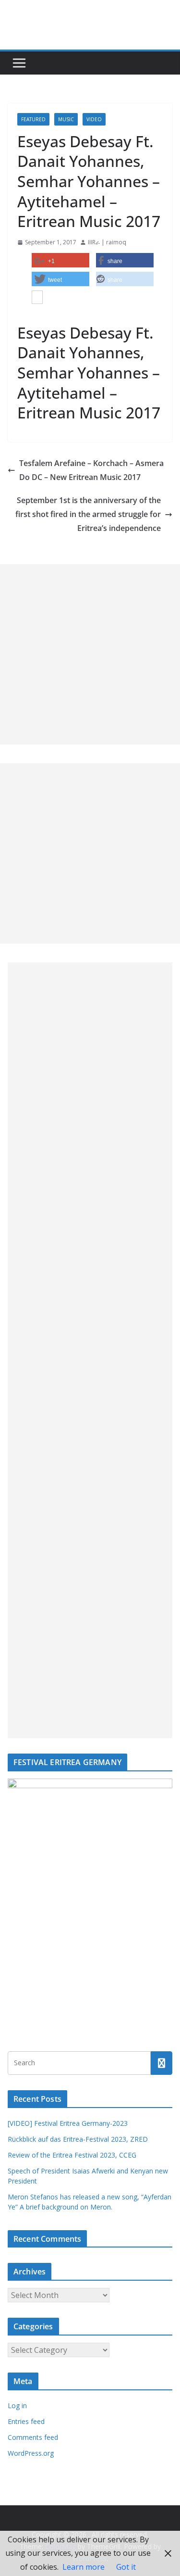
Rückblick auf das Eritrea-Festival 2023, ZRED (78, 2139)
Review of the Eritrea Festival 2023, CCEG (72, 2155)
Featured (33, 119)
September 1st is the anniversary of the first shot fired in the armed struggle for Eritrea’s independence (88, 514)
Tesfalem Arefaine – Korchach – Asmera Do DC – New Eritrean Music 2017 (91, 470)
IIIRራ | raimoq (107, 242)
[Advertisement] (90, 654)
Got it (126, 2567)
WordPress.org (31, 2453)
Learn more (84, 2567)
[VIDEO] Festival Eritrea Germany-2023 (68, 2123)
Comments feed (33, 2437)
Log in (17, 2406)
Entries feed (26, 2421)
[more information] (37, 298)
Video (94, 119)
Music (66, 119)
